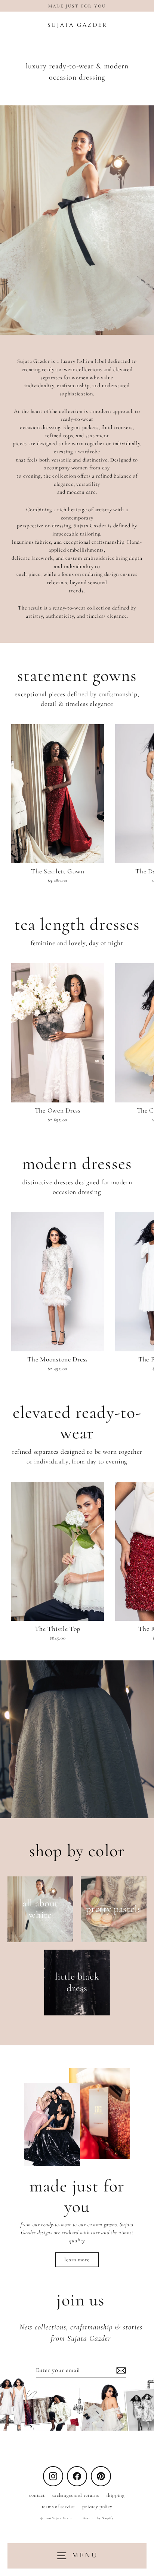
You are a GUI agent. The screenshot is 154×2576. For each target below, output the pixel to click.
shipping (116, 2495)
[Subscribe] (120, 2370)
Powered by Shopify (98, 2518)
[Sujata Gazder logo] (77, 25)
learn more (77, 2260)
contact (37, 2495)
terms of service (58, 2506)
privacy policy (97, 2506)
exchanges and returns (76, 2495)
